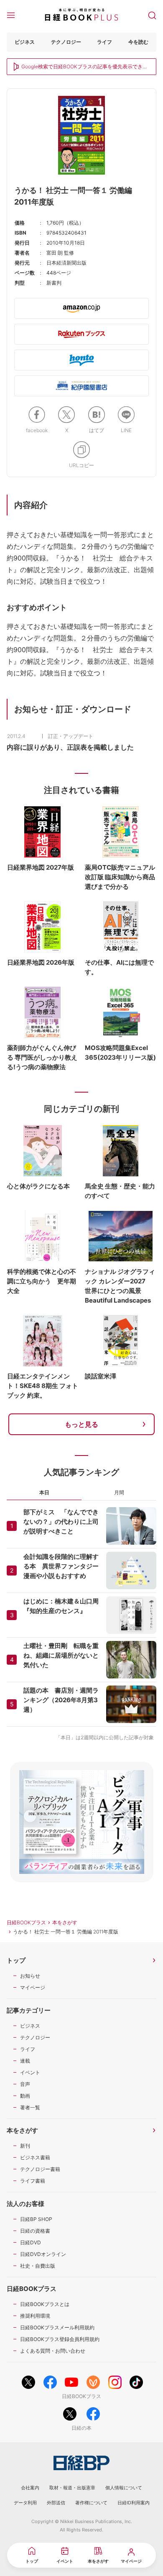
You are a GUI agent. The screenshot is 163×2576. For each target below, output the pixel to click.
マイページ (33, 1987)
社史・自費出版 (38, 2266)
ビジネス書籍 (35, 2157)
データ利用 (25, 2503)
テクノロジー (66, 42)
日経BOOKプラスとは (45, 2304)
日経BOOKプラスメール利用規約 (57, 2327)
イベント (30, 2072)
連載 (25, 2061)
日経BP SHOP (36, 2219)
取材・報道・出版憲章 (72, 2488)
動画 (25, 2096)
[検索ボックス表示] (152, 15)
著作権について (91, 2503)
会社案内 (30, 2488)
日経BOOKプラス (26, 1922)
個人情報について (124, 2488)
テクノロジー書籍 (40, 2169)
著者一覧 (30, 2107)
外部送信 (56, 2503)
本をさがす (65, 1922)
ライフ (104, 42)
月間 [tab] (119, 1492)
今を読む (138, 42)
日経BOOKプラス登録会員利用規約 (60, 2339)
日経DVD (31, 2242)
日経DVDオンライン (43, 2254)
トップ (16, 1960)
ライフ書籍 (33, 2181)
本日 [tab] (44, 1492)
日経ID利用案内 (134, 2503)
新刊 (25, 2146)
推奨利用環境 (35, 2316)
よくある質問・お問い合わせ (53, 2351)
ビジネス (25, 42)
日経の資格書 (35, 2231)
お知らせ (30, 1976)
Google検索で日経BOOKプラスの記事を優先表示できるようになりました (84, 67)
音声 (25, 2084)
